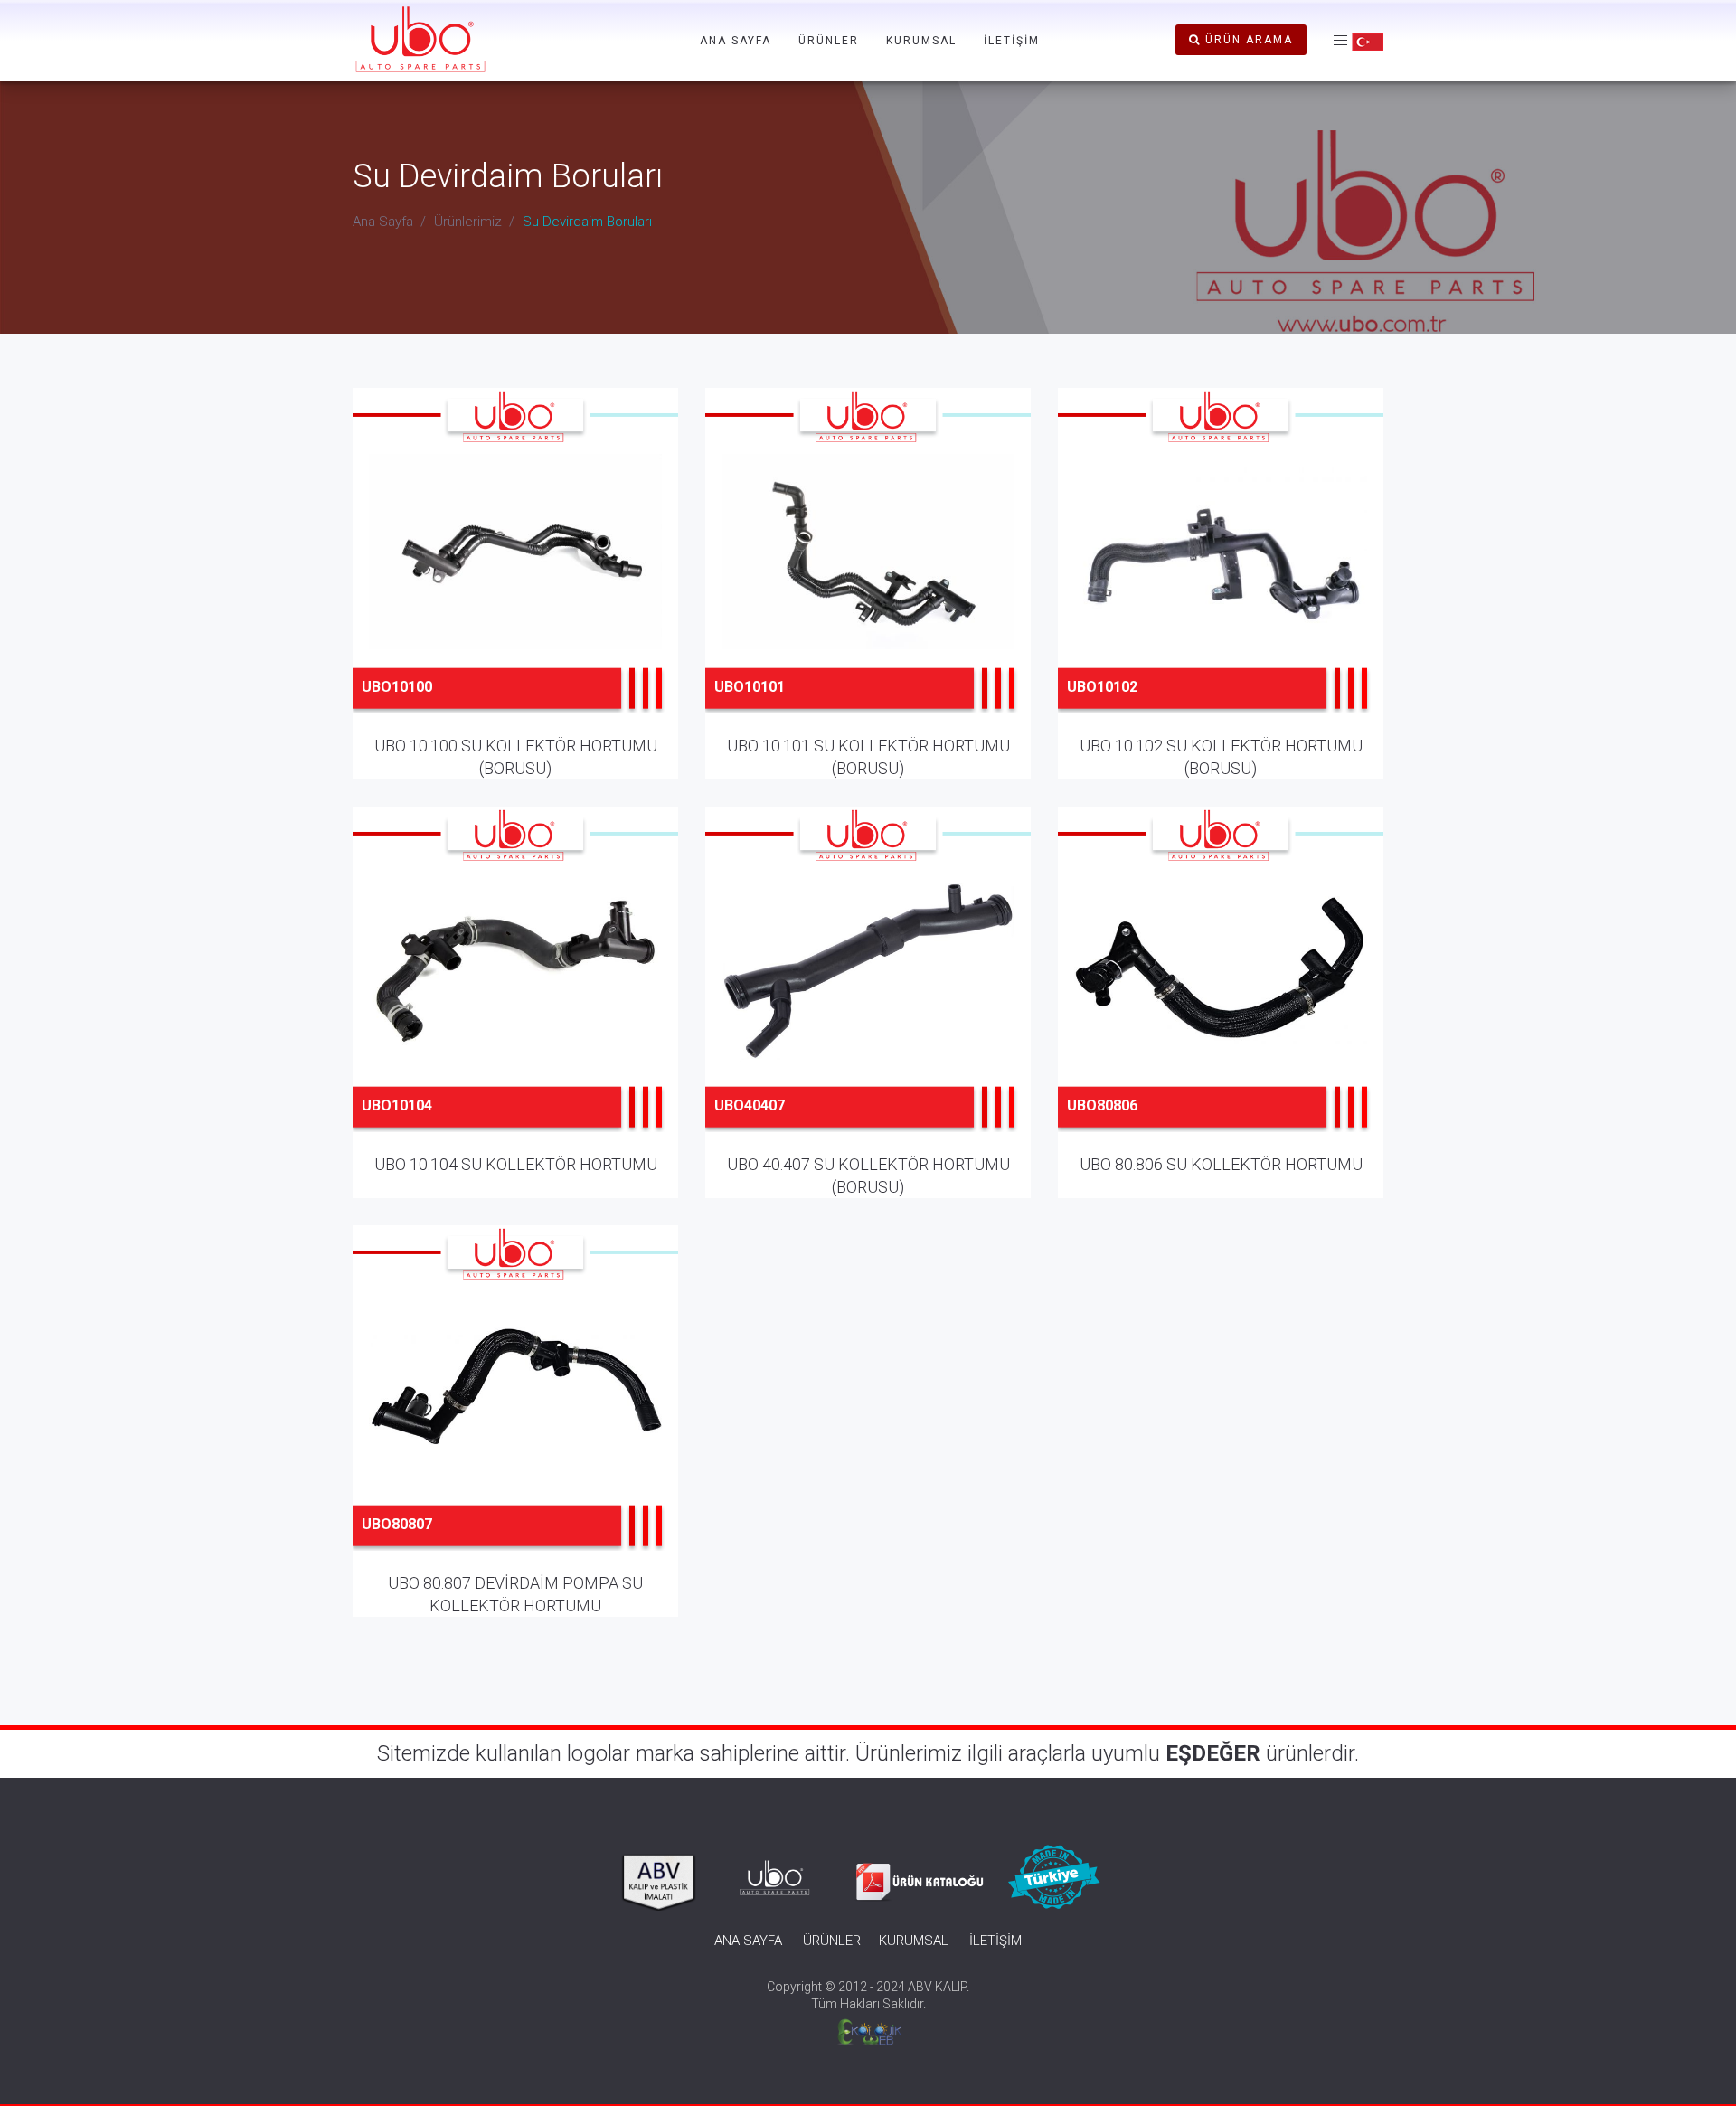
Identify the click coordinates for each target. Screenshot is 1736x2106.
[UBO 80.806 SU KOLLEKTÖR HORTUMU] (1221, 983)
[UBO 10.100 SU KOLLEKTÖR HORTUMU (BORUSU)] (516, 564)
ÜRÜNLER (829, 41)
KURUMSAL (921, 41)
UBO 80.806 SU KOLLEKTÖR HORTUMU (1221, 1164)
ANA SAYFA (736, 41)
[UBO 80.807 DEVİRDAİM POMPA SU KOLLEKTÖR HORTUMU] (516, 1402)
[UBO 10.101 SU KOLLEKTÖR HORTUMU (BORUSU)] (868, 564)
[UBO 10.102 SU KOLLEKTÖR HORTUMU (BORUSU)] (1221, 564)
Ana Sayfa (383, 222)
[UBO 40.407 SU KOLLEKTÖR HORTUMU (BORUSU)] (868, 983)
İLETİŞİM (1012, 41)
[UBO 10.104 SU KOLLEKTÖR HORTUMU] (516, 983)
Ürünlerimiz (468, 222)
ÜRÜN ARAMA (1247, 40)
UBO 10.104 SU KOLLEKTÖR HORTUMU (516, 1164)
